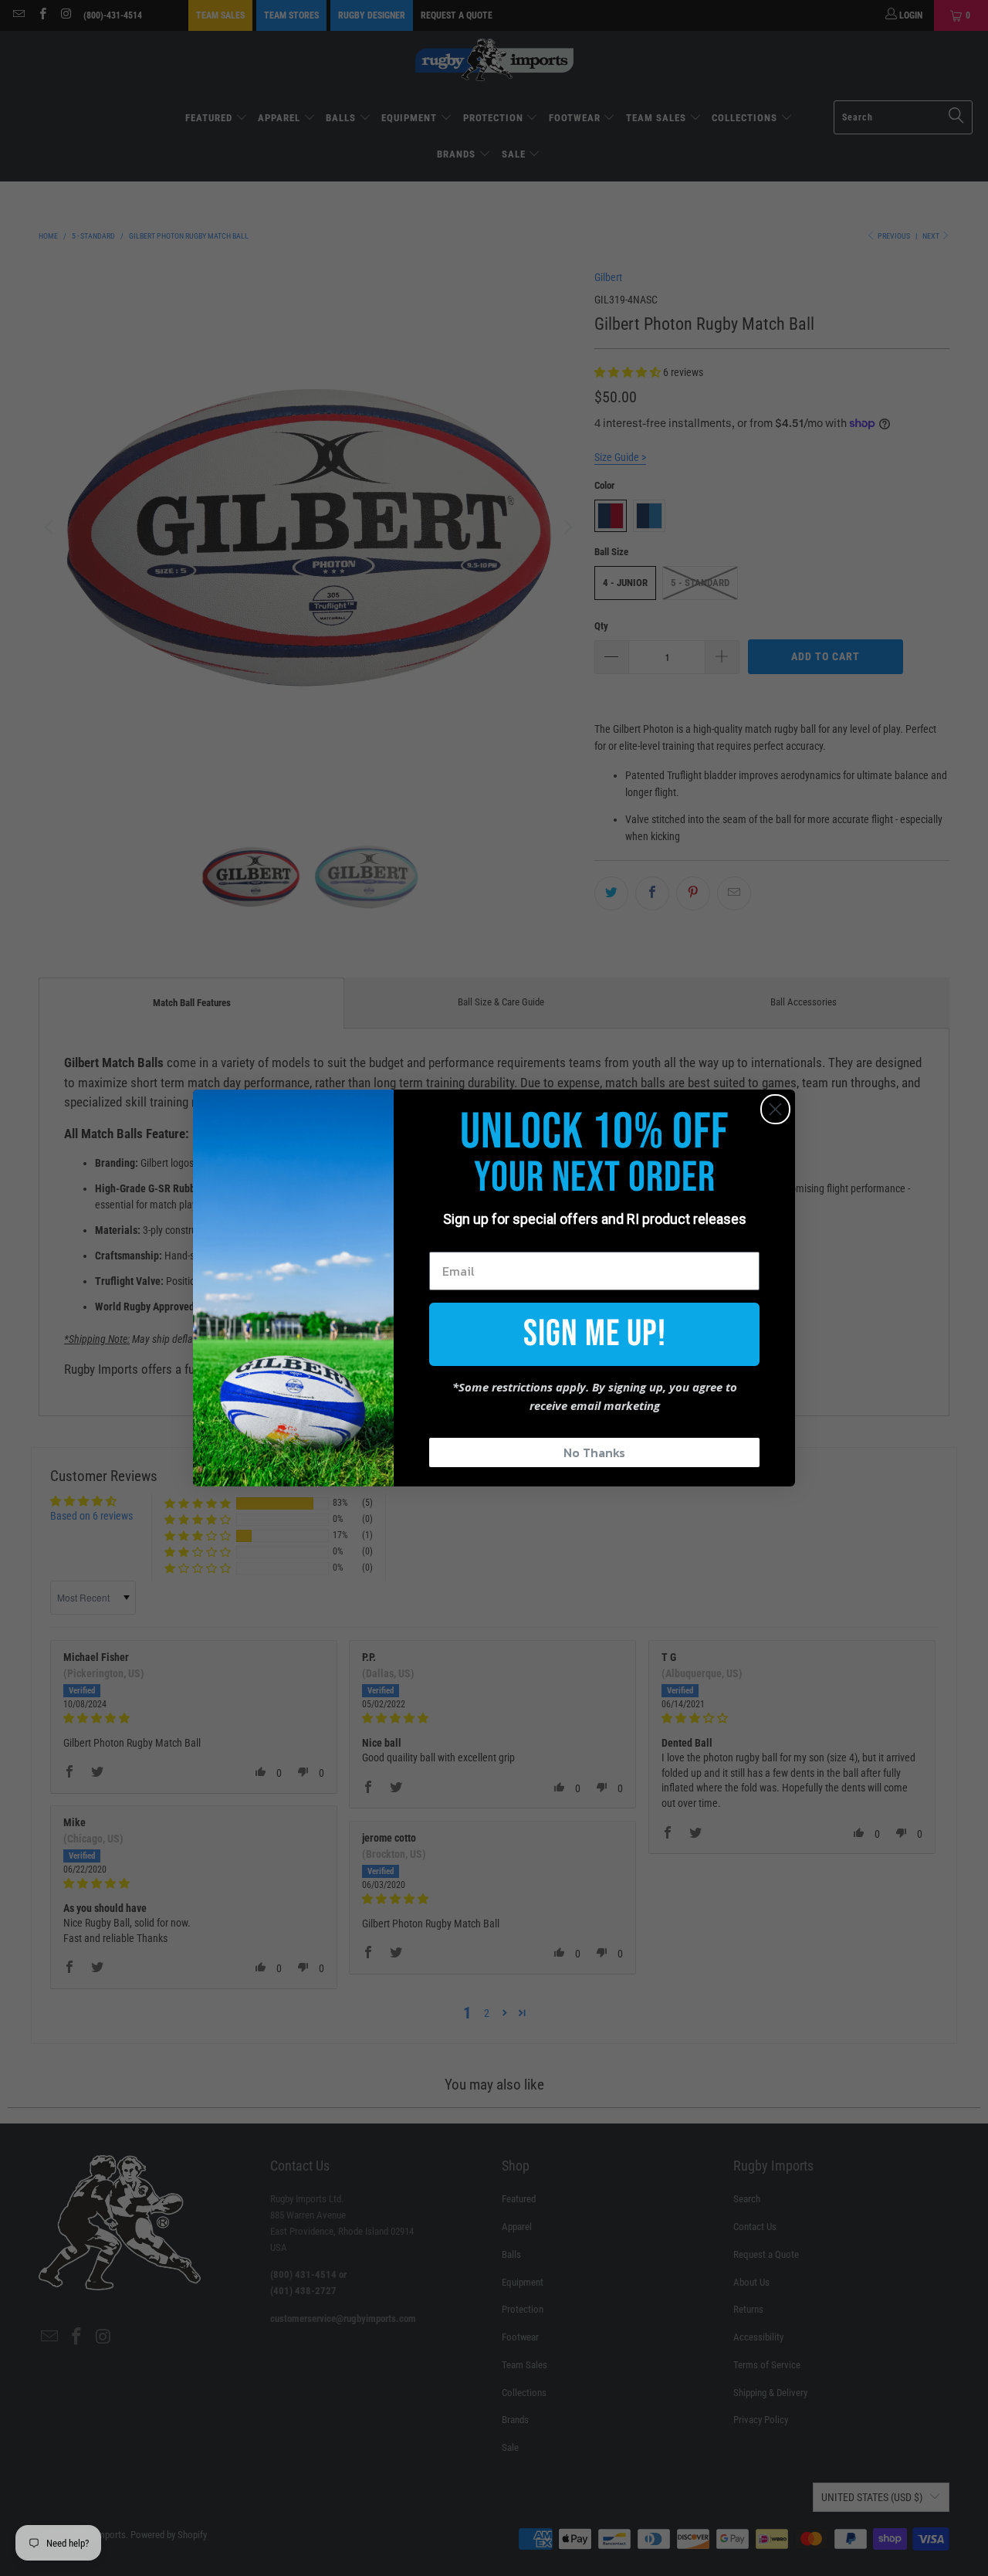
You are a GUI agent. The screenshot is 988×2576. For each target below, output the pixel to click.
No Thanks (594, 1452)
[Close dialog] (775, 1109)
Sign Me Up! (595, 1334)
